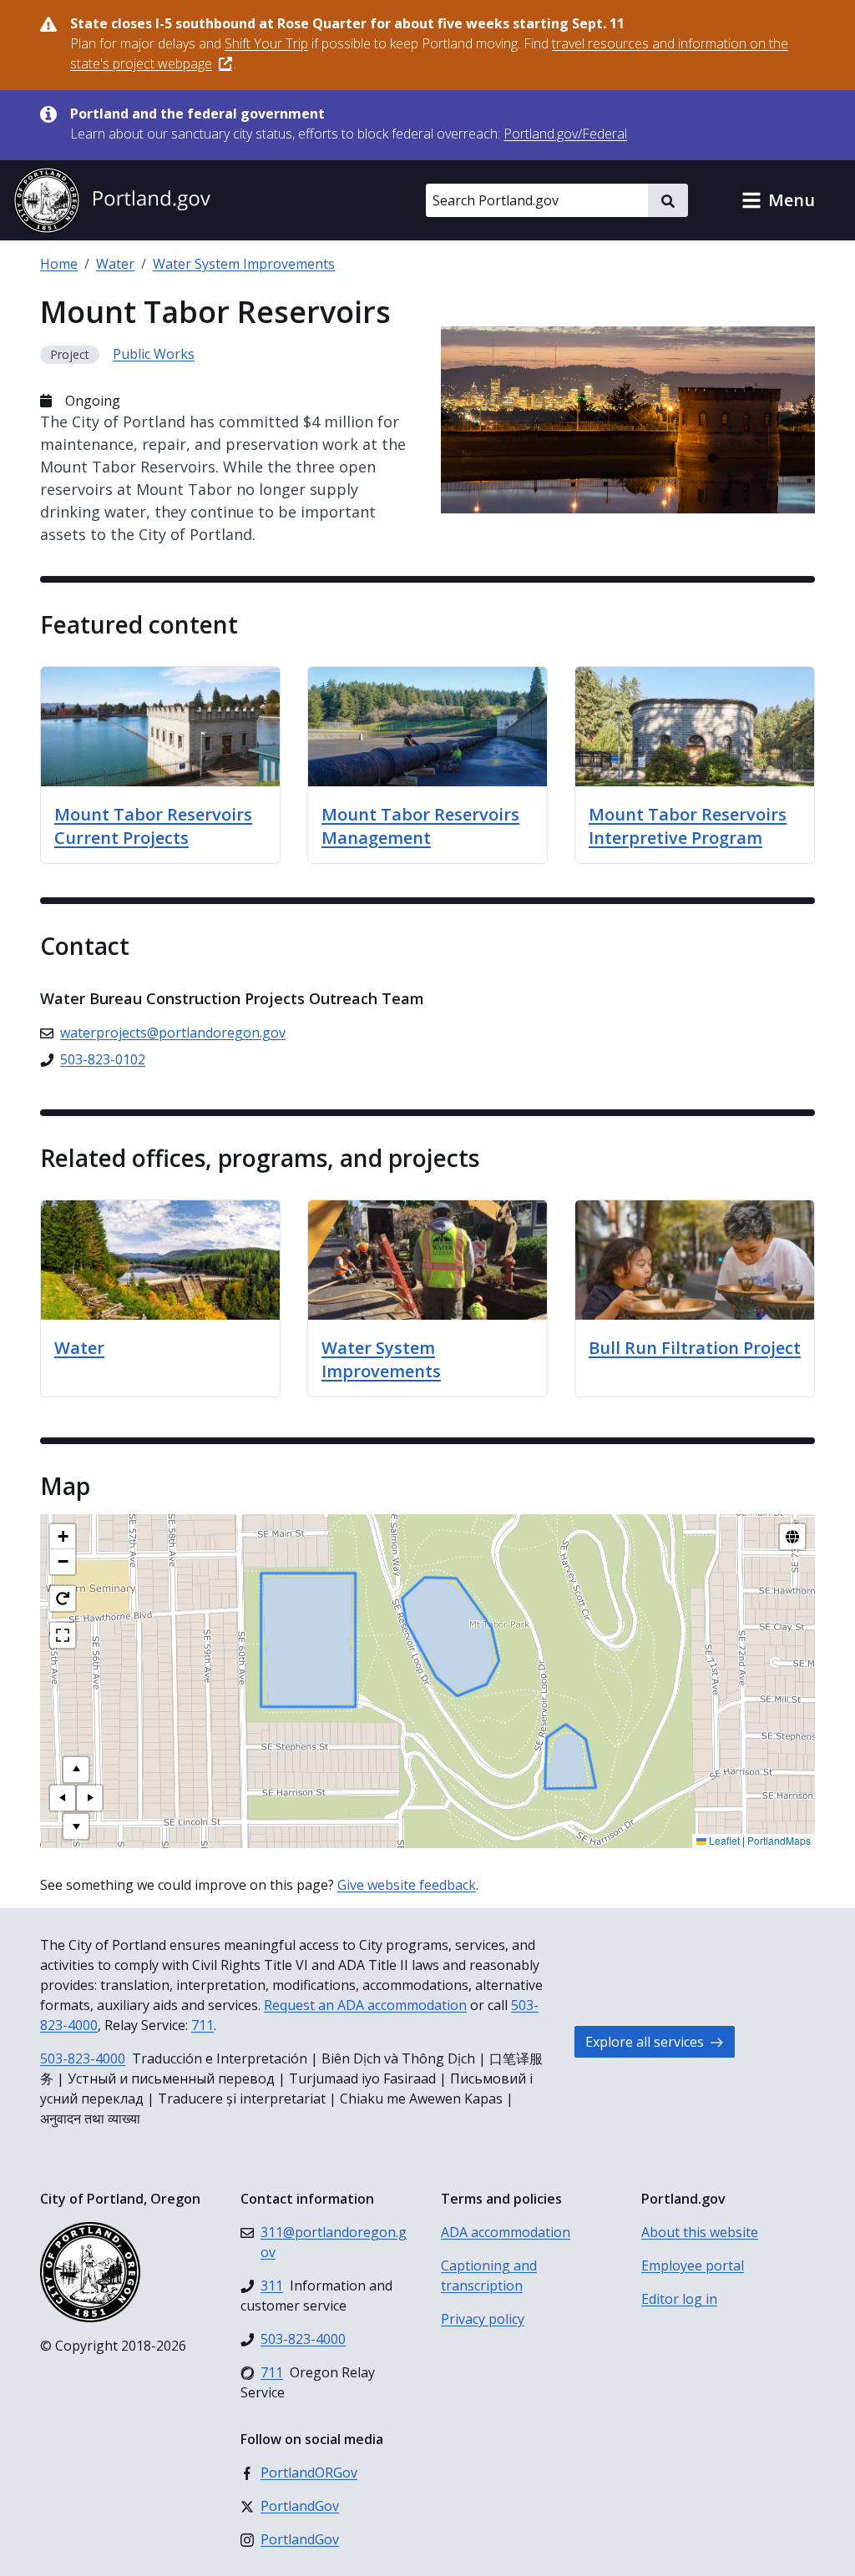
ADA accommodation (506, 2232)
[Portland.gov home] (112, 200)
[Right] (89, 1798)
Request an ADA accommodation (365, 2005)
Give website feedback (407, 1885)
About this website (700, 2232)
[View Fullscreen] (63, 1635)
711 (202, 2025)
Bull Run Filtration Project (695, 1348)
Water (115, 264)
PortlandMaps (779, 1840)
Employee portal (693, 2265)
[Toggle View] (792, 1537)
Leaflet (723, 1840)
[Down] (76, 1826)
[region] (427, 1681)
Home (59, 264)
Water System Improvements (244, 264)
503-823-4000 (83, 2058)
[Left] (63, 1798)
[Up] (76, 1770)
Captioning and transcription (489, 2275)
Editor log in (679, 2299)
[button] (778, 200)
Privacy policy (483, 2319)
